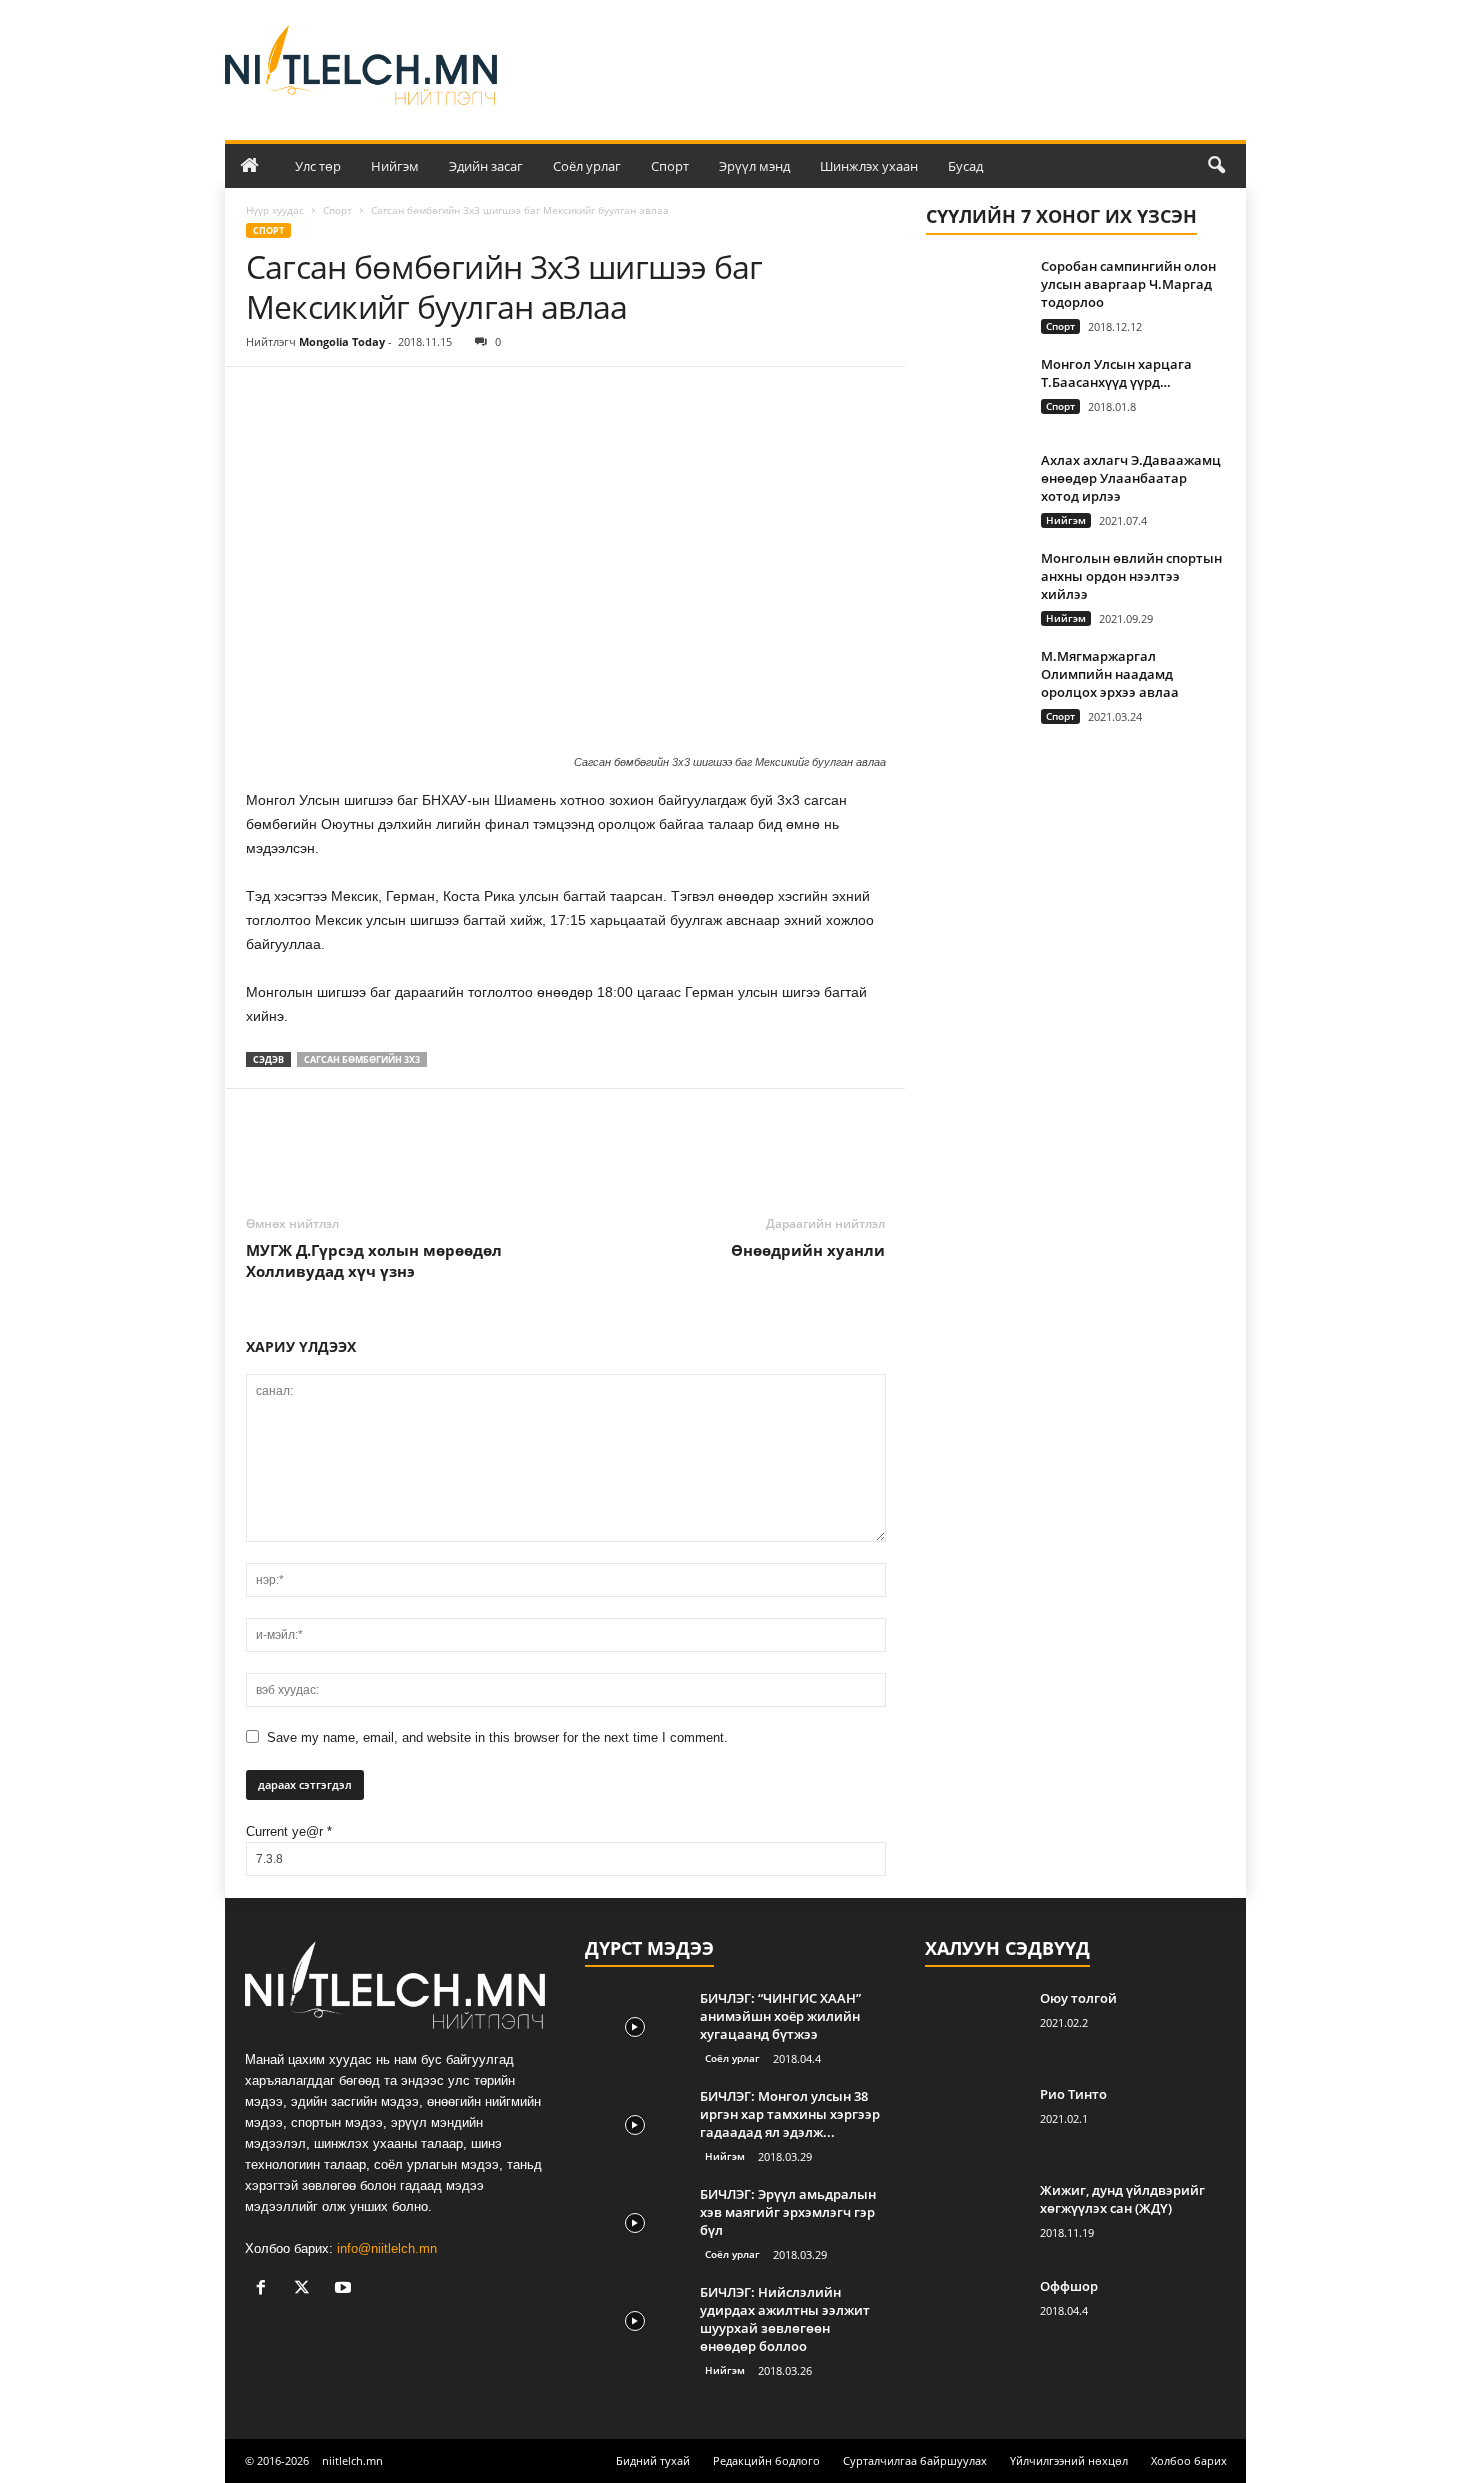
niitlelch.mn (352, 2460)
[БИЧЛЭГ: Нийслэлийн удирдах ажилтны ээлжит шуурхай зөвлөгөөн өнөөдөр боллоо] (635, 2320)
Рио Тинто (1073, 2094)
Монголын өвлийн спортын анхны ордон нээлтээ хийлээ (1131, 576)
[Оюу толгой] (975, 2026)
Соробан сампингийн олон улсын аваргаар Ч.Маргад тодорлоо (1128, 284)
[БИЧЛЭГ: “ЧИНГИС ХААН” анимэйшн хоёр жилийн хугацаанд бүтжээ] (635, 2026)
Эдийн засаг (486, 166)
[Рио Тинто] (975, 2122)
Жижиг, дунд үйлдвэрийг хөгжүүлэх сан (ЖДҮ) (1122, 2199)
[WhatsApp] (404, 397)
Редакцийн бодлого (766, 2460)
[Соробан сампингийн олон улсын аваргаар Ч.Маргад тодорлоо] (976, 294)
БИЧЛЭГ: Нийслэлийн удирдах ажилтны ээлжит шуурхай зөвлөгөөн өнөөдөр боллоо (785, 2319)
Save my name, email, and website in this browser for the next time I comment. (497, 1737)
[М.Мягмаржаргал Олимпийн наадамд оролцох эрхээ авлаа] (976, 684)
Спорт (670, 166)
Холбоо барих (1189, 2460)
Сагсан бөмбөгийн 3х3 (362, 1059)
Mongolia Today (342, 341)
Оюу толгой (1078, 1998)
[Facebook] (266, 397)
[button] (1216, 166)
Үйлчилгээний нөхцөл (1069, 2460)
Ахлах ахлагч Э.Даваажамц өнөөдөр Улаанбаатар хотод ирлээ (1131, 478)
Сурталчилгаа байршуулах (915, 2460)
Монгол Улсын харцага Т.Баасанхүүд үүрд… (1116, 373)
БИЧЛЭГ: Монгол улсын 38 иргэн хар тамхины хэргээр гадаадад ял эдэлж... (790, 2114)
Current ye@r (289, 1831)
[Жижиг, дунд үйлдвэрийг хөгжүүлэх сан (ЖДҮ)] (975, 2218)
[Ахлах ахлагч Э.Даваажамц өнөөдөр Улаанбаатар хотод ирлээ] (976, 488)
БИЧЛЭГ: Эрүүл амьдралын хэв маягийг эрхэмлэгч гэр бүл (788, 2212)
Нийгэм (395, 166)
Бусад (965, 166)
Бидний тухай (653, 2460)
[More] (451, 397)
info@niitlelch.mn (387, 2248)
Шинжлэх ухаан (869, 166)
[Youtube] (345, 2289)
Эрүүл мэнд (754, 166)
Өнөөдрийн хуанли (808, 1250)
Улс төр (318, 166)
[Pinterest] (358, 397)
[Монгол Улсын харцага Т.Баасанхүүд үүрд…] (976, 392)
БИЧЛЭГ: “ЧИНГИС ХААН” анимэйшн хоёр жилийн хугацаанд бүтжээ (780, 2016)
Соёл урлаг (587, 166)
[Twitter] (312, 397)
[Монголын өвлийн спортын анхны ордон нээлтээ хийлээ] (976, 586)
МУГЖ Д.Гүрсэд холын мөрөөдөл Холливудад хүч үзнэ (374, 1260)
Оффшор (1069, 2286)
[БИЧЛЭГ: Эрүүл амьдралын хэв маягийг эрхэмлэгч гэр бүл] (635, 2222)
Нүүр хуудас (275, 210)
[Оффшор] (975, 2314)
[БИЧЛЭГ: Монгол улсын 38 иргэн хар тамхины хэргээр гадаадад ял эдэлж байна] (635, 2124)
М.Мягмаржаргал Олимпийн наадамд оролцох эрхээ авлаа (1110, 674)
